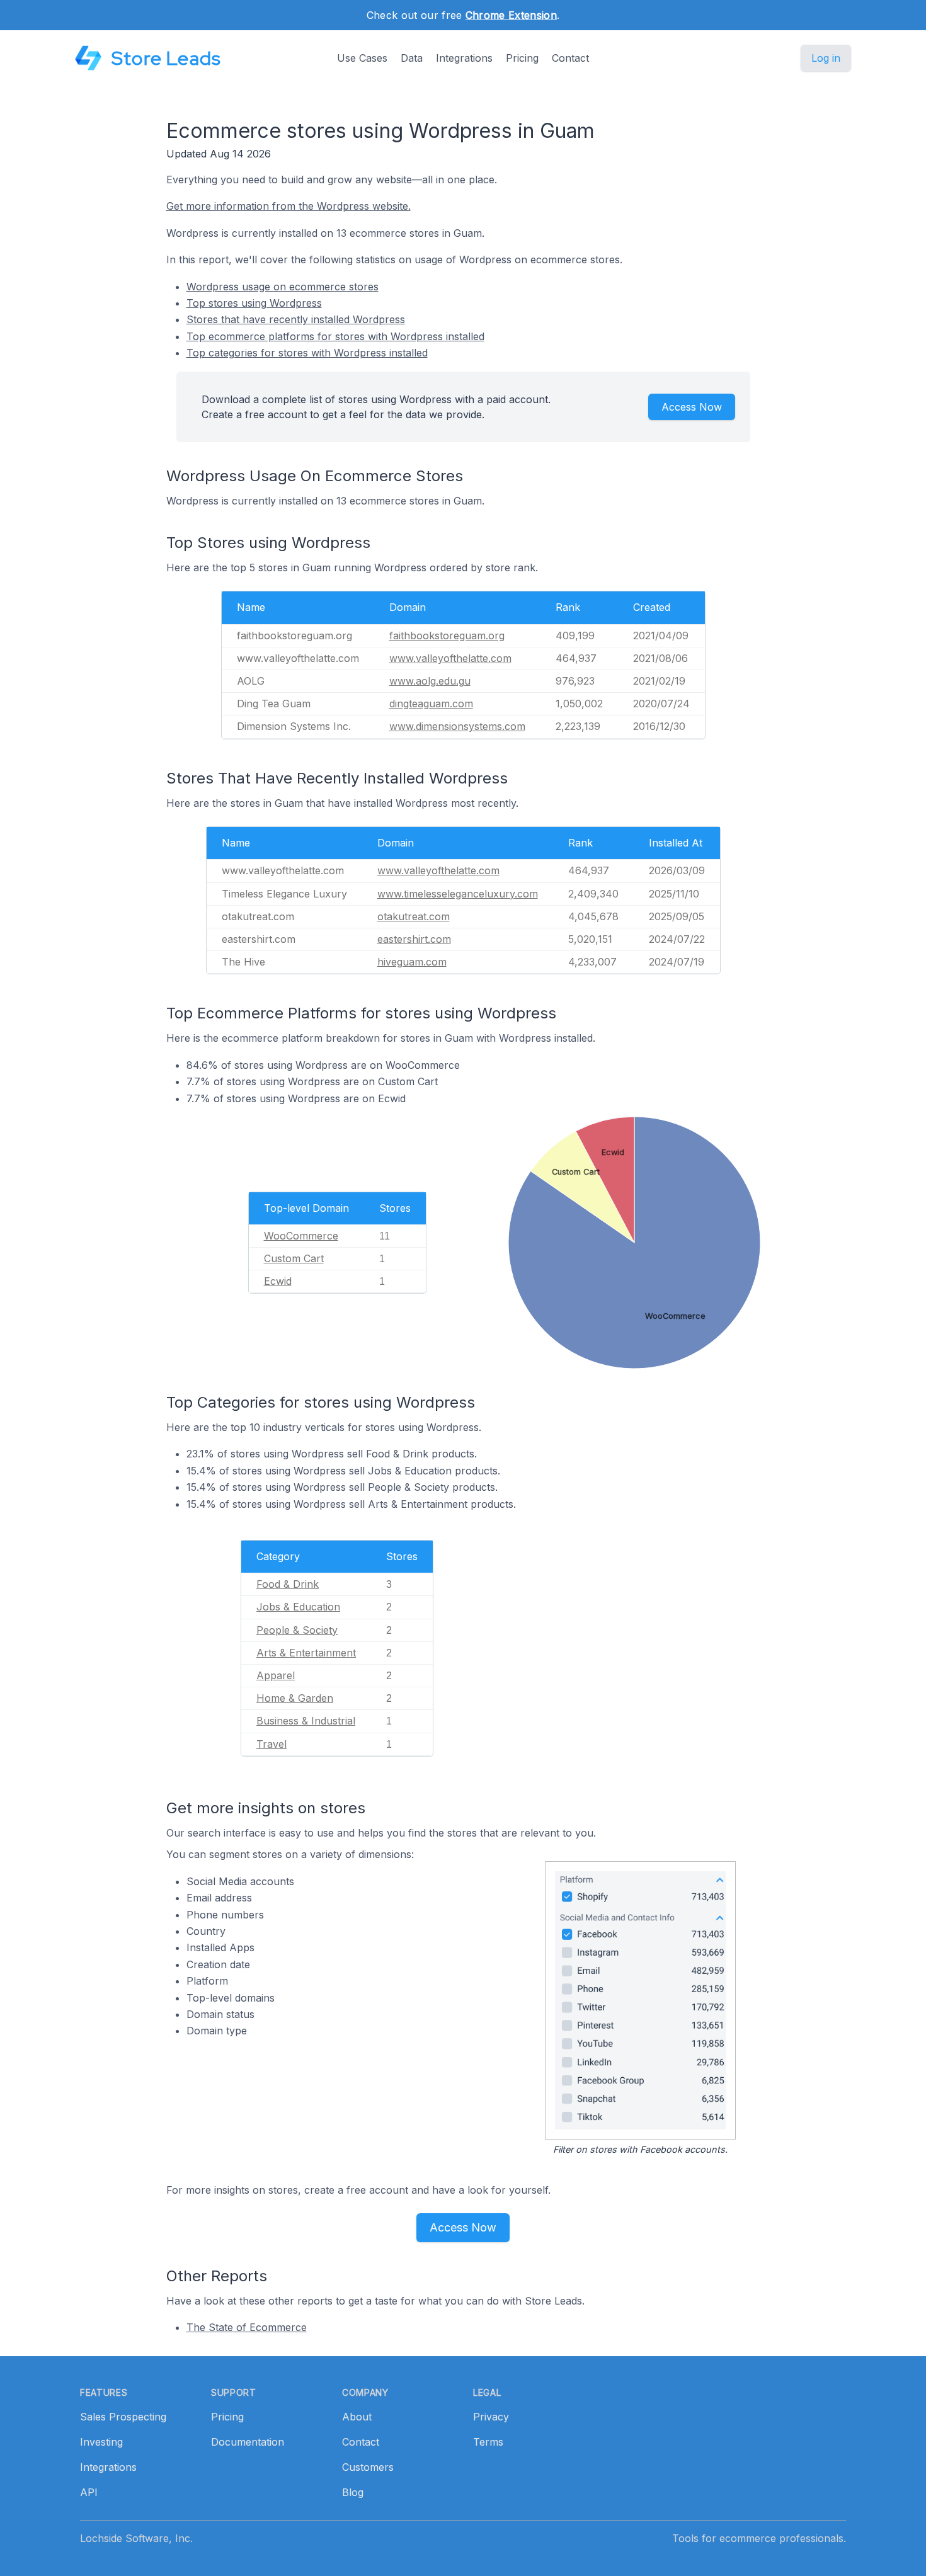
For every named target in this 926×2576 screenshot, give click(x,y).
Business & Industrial (306, 1721)
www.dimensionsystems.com (457, 726)
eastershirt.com (414, 939)
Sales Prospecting (123, 2417)
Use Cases (362, 58)
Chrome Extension (511, 15)
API (89, 2492)
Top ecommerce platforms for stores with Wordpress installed (335, 336)
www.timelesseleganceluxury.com (458, 894)
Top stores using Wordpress (254, 303)
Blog (353, 2492)
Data (412, 58)
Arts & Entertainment (306, 1653)
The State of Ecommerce (247, 2327)
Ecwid (278, 1281)
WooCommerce (301, 1236)
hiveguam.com (412, 962)
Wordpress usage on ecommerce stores (283, 287)
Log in (826, 58)
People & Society (297, 1630)
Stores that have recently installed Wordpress (296, 319)
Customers (368, 2467)
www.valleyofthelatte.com (450, 658)
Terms (488, 2442)
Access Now (692, 407)
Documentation (248, 2442)
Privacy (491, 2417)
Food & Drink (288, 1584)
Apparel (276, 1675)
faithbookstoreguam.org (447, 635)
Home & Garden (295, 1698)
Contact (570, 58)
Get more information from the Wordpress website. (289, 206)
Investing (101, 2442)
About (357, 2417)
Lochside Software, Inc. (136, 2538)
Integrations (464, 58)
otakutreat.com (414, 916)
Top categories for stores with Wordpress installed (307, 353)
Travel (272, 1744)
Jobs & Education (298, 1607)
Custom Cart (294, 1258)
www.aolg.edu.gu (430, 681)
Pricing (522, 58)
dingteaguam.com (431, 704)
